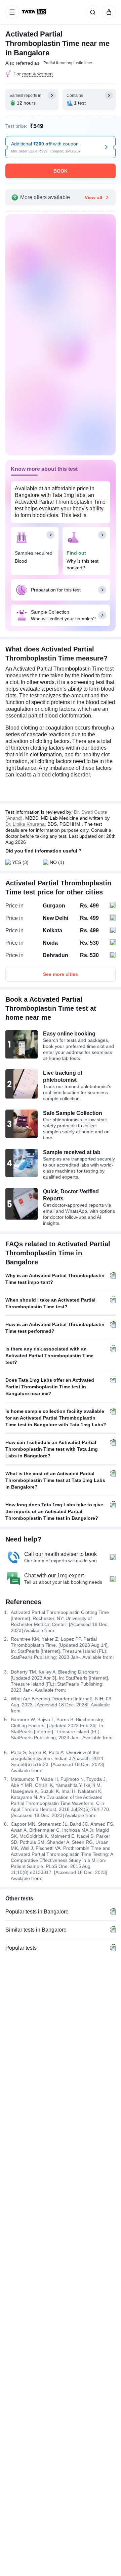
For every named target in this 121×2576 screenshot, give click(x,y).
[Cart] (108, 12)
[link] (35, 12)
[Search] (91, 12)
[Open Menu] (12, 12)
